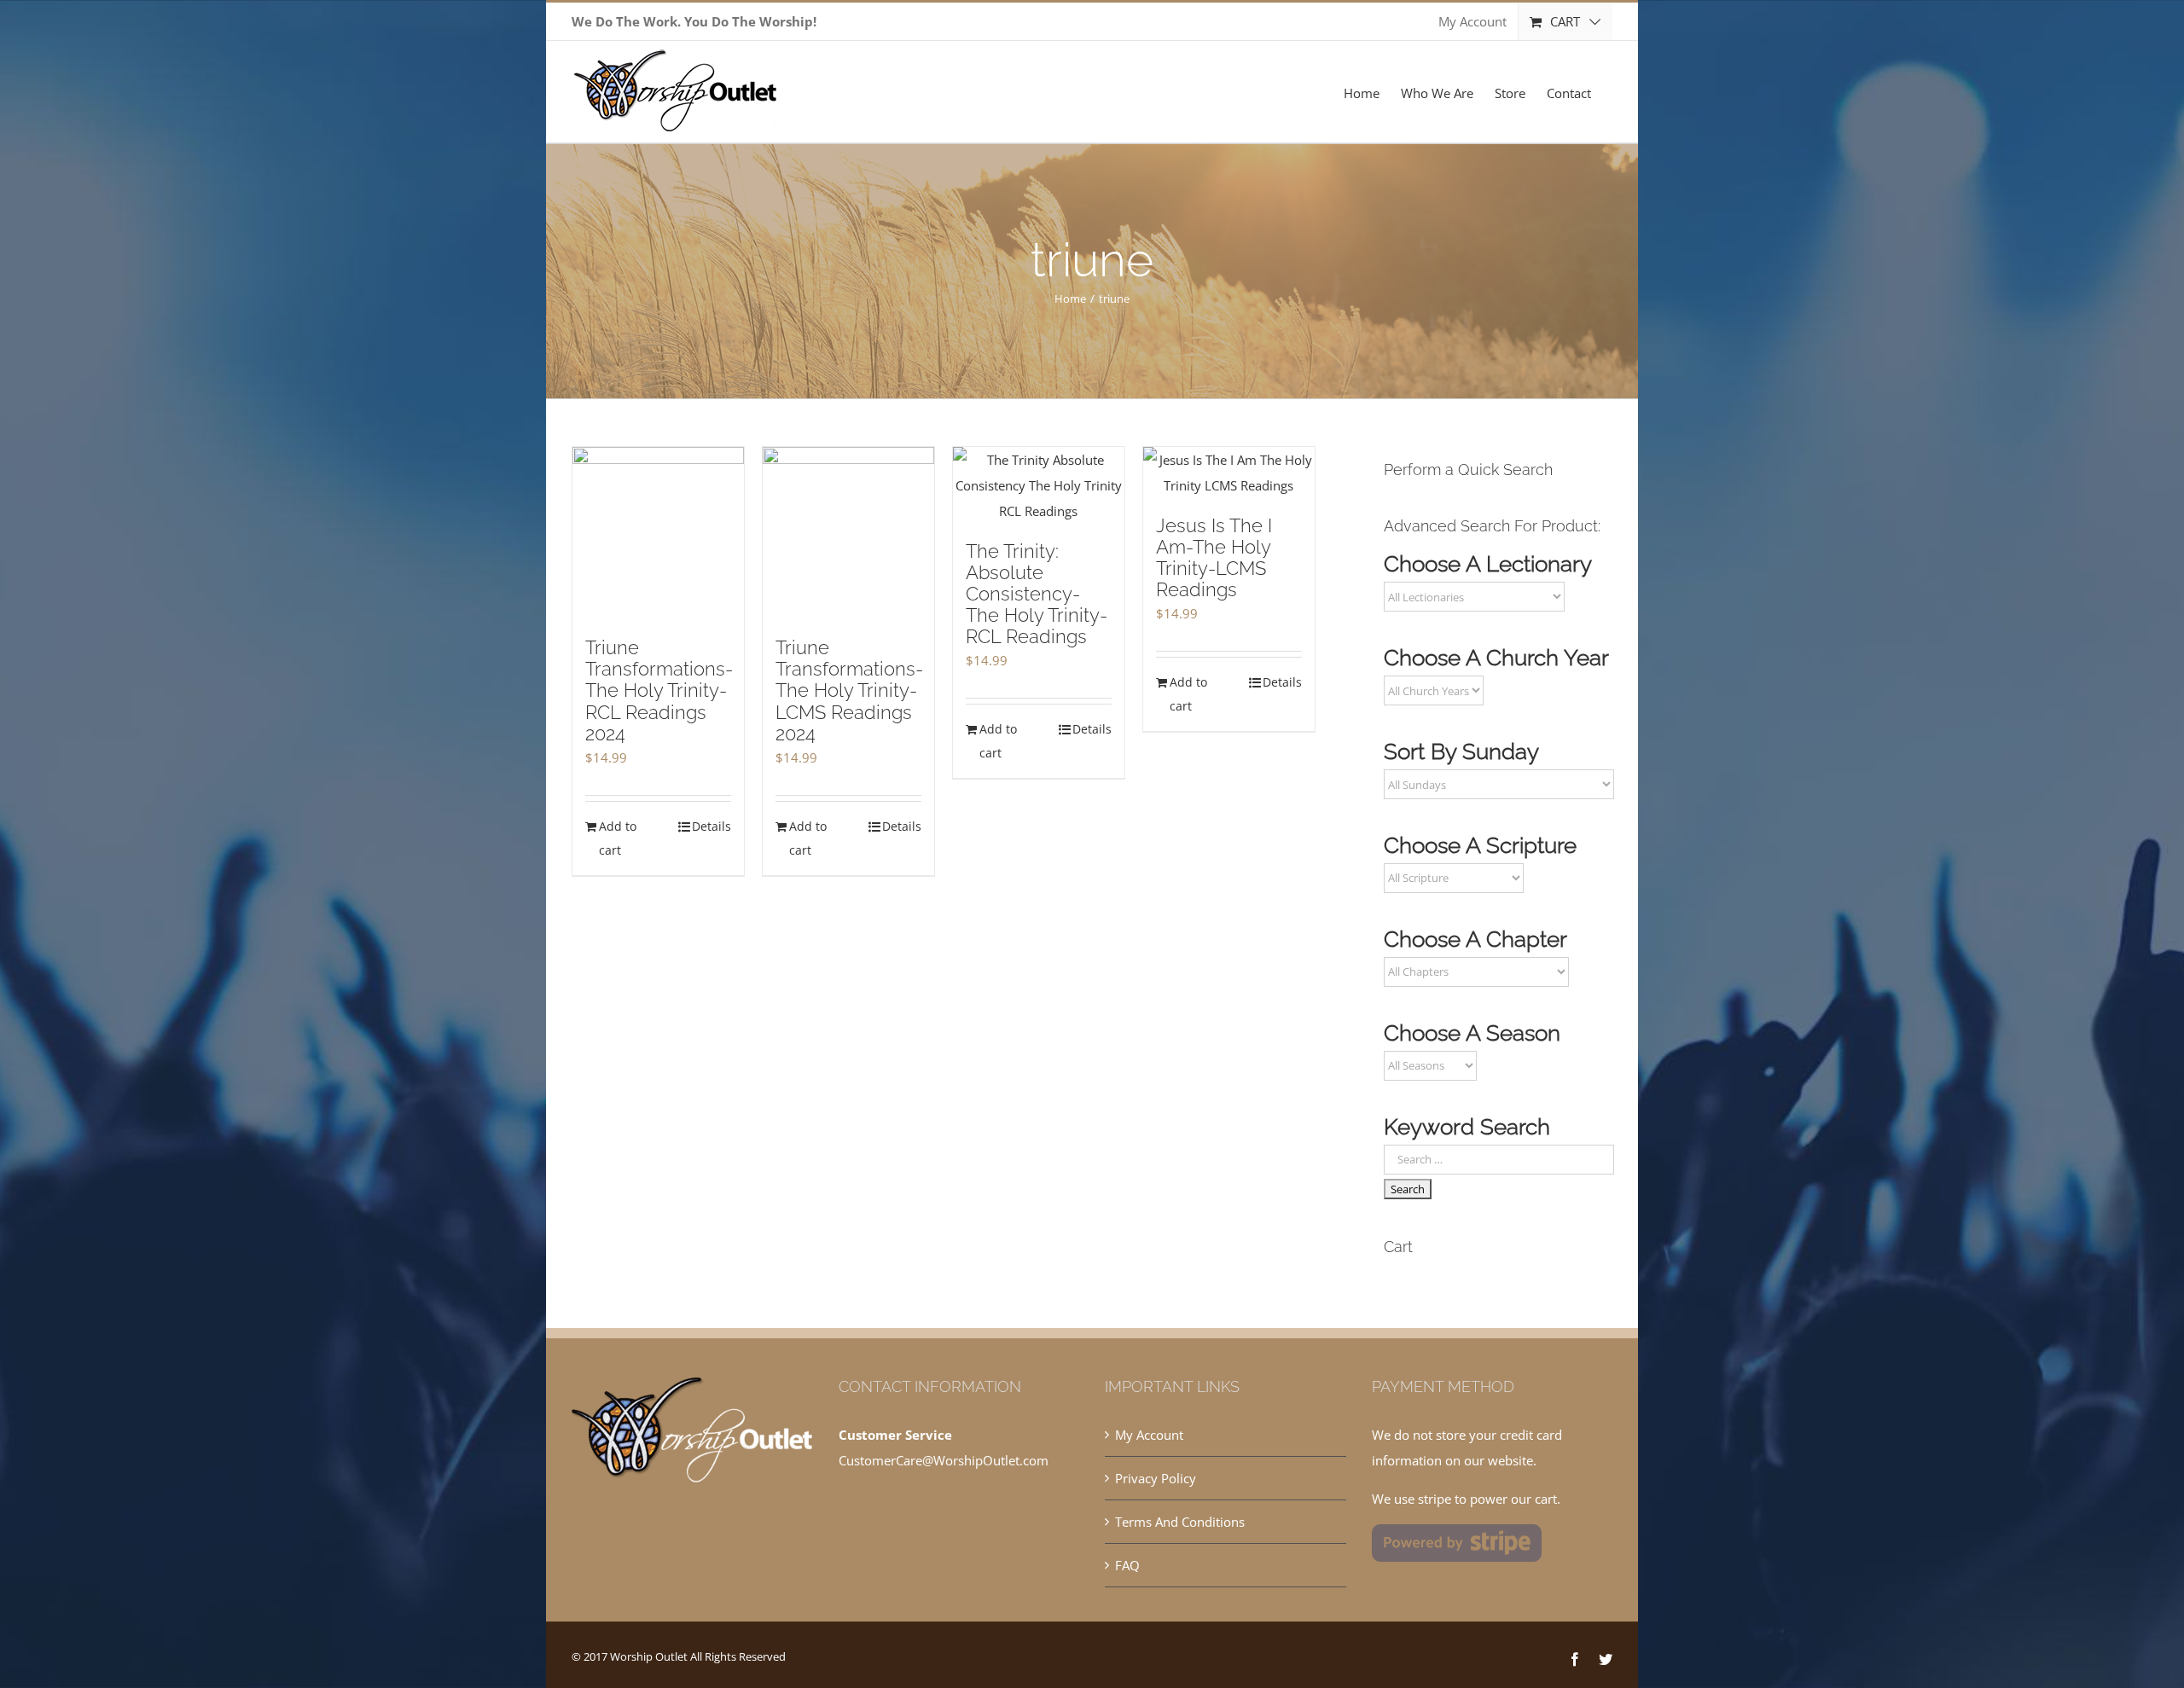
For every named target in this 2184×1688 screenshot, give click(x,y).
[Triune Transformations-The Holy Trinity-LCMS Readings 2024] (848, 534)
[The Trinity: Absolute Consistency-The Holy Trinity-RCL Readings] (1039, 485)
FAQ (1127, 1565)
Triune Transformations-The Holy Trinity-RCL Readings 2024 (659, 690)
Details (712, 826)
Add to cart (618, 838)
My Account (1149, 1435)
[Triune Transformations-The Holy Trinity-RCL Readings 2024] (658, 534)
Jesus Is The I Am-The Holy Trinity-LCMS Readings (1214, 557)
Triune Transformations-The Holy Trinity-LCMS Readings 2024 (849, 690)
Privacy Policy (1156, 1478)
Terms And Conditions (1180, 1522)
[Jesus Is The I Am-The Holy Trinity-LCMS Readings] (1229, 473)
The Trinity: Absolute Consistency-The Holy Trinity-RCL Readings (1037, 594)
